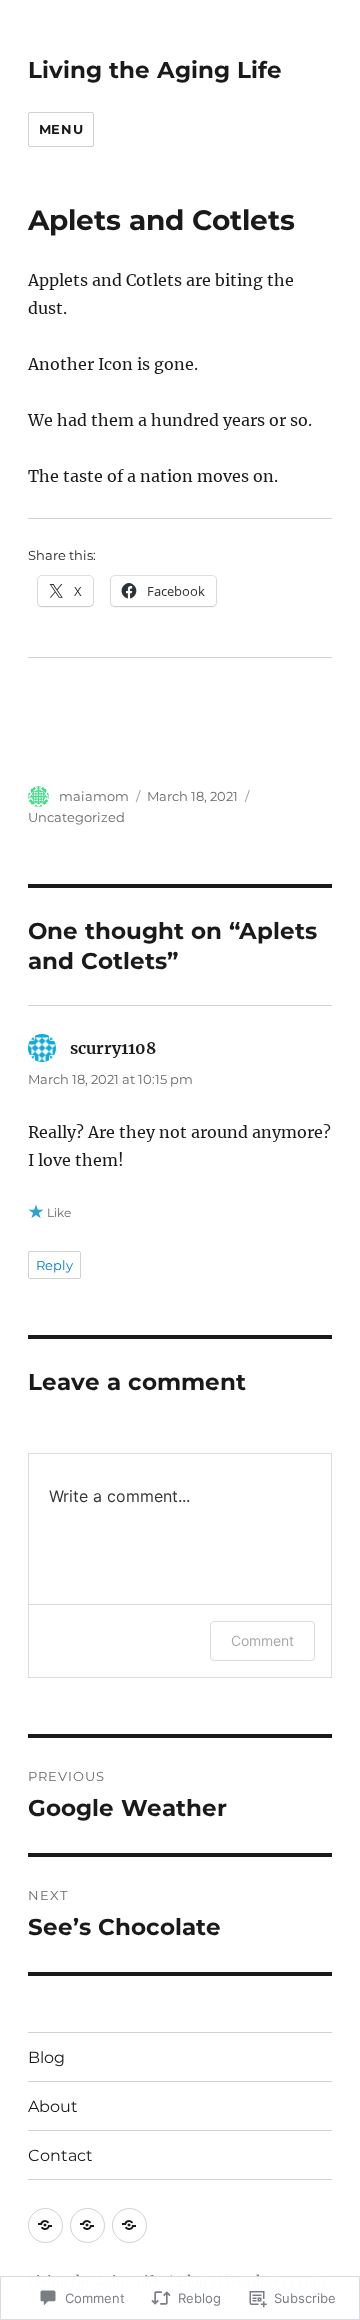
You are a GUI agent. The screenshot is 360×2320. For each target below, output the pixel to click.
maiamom (94, 796)
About (53, 2106)
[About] (87, 2225)
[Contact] (129, 2225)
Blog (46, 2057)
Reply (54, 1265)
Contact (60, 2155)
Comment (262, 1640)
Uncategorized (76, 817)
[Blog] (45, 2225)
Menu (61, 129)
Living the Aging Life (155, 70)
